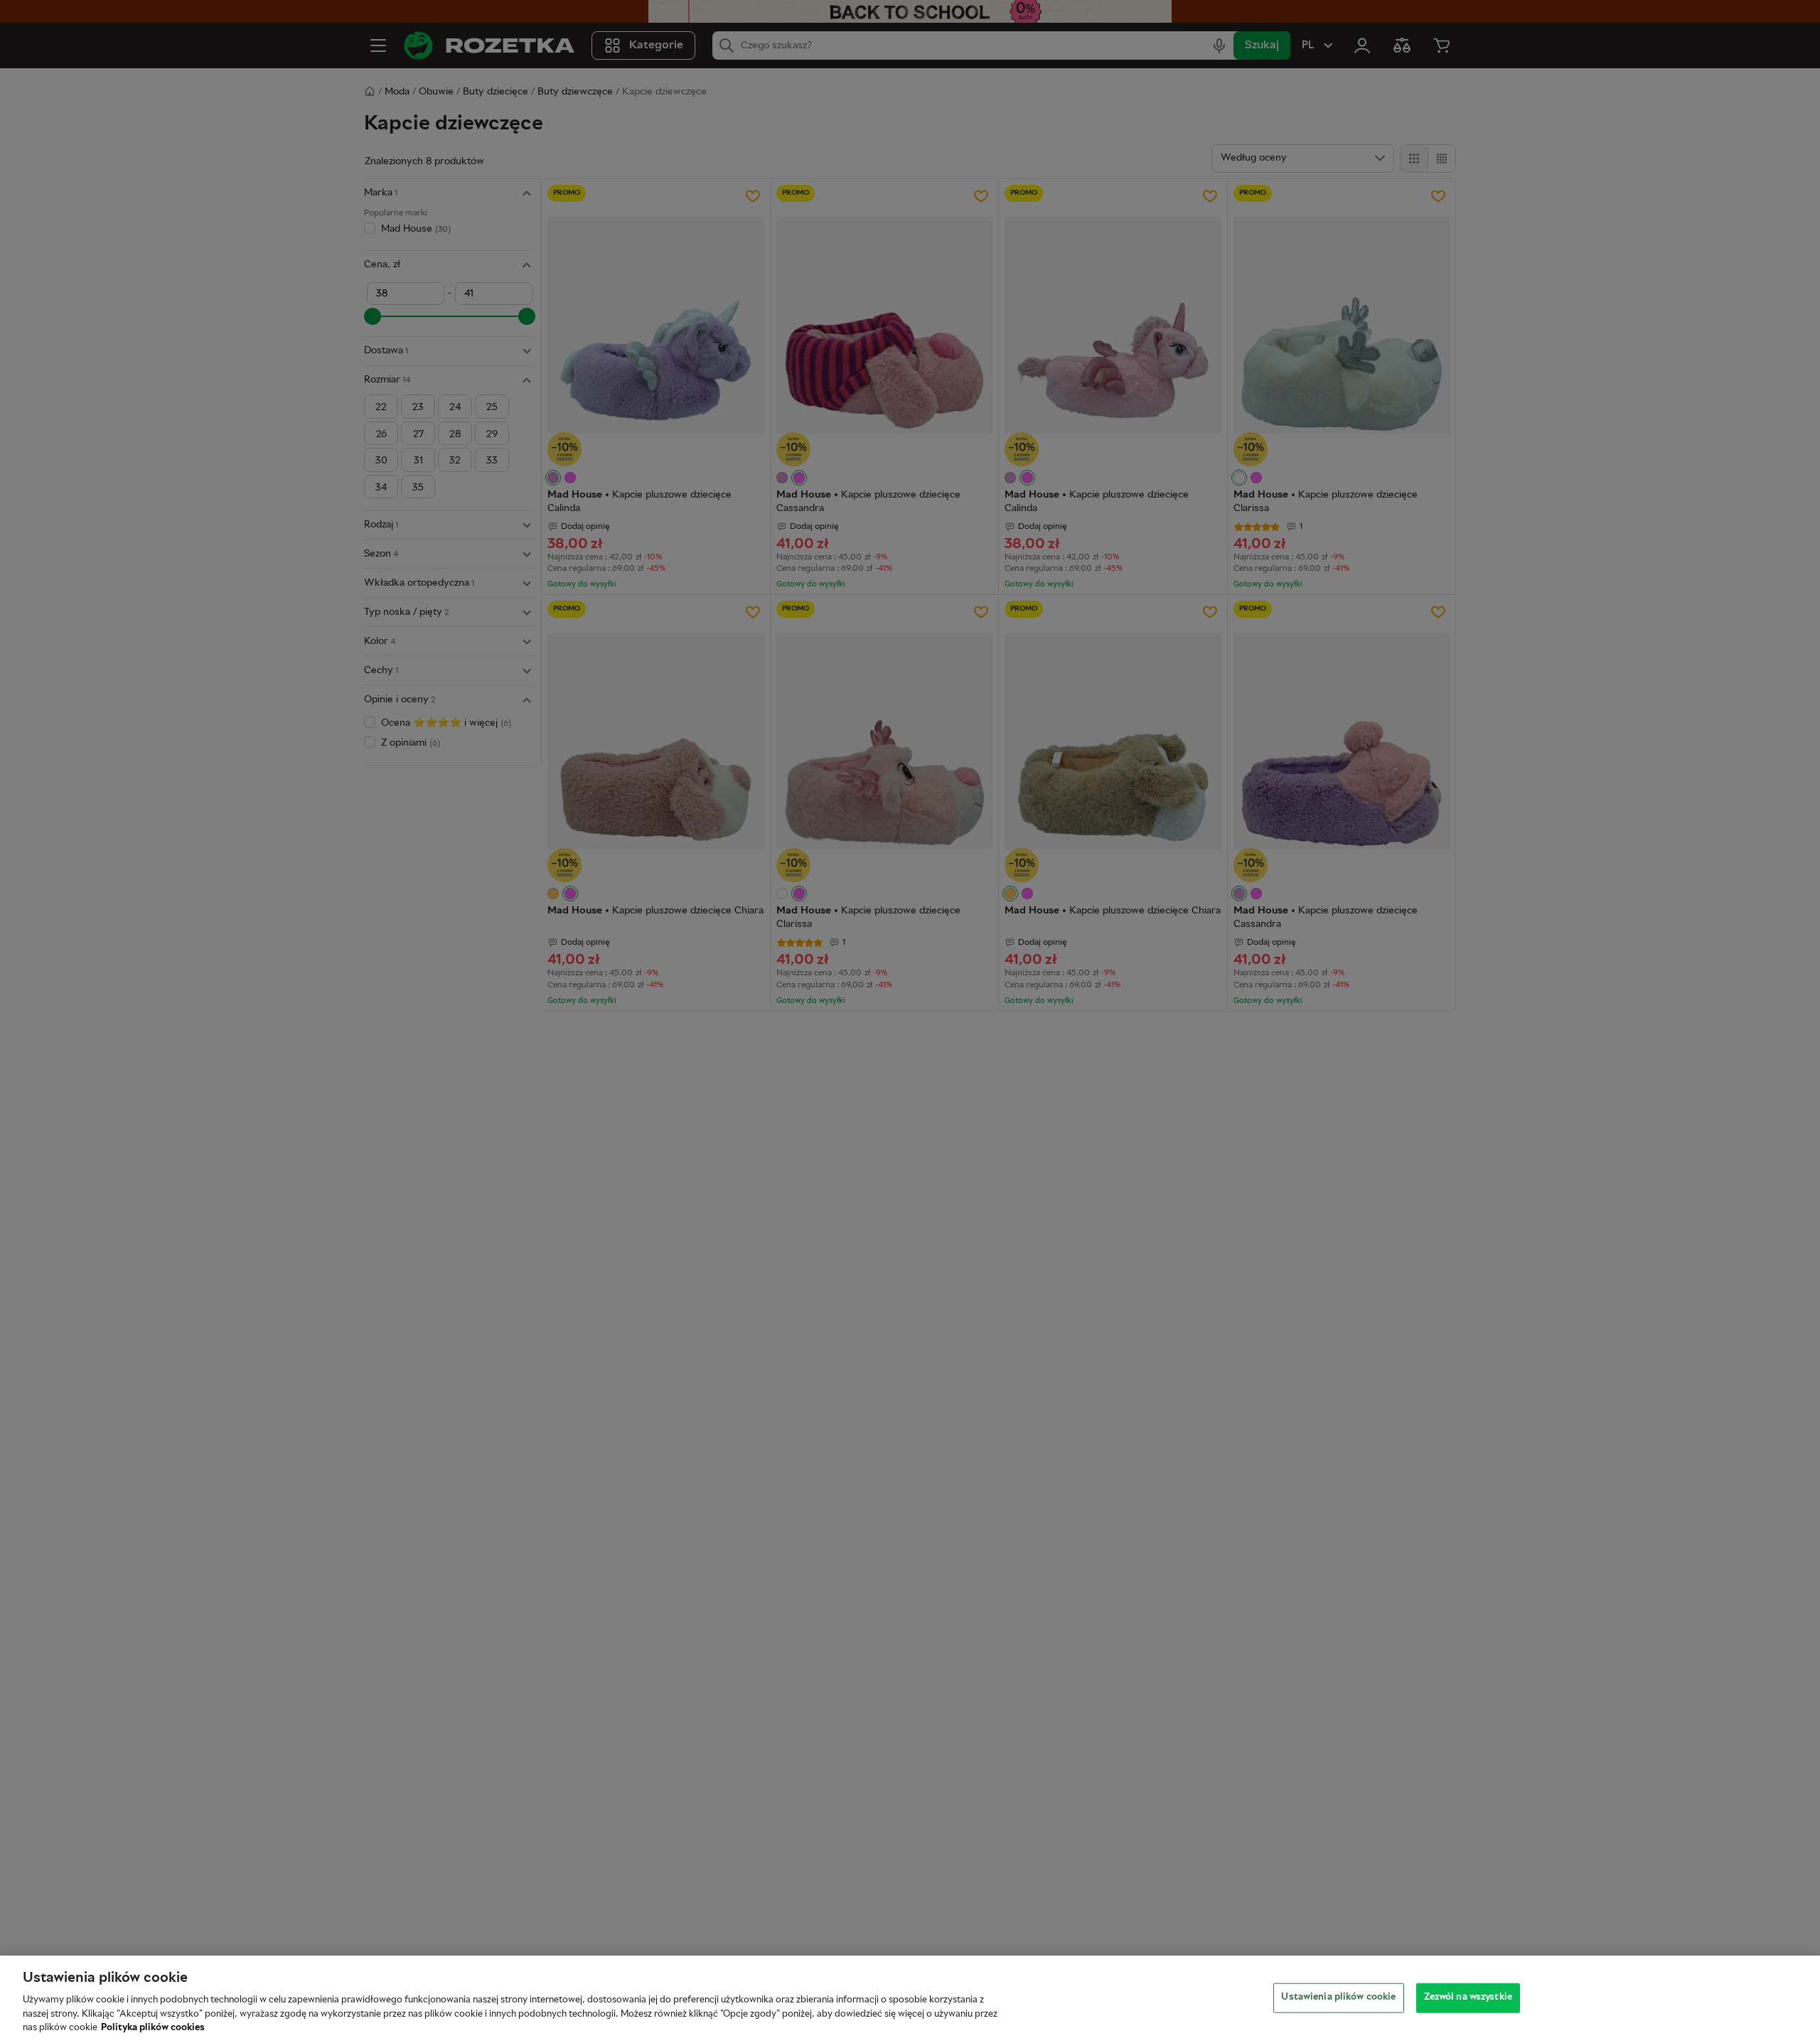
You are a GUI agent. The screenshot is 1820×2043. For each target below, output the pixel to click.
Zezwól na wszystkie (1468, 1998)
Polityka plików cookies (153, 2028)
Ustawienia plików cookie (1338, 1998)
